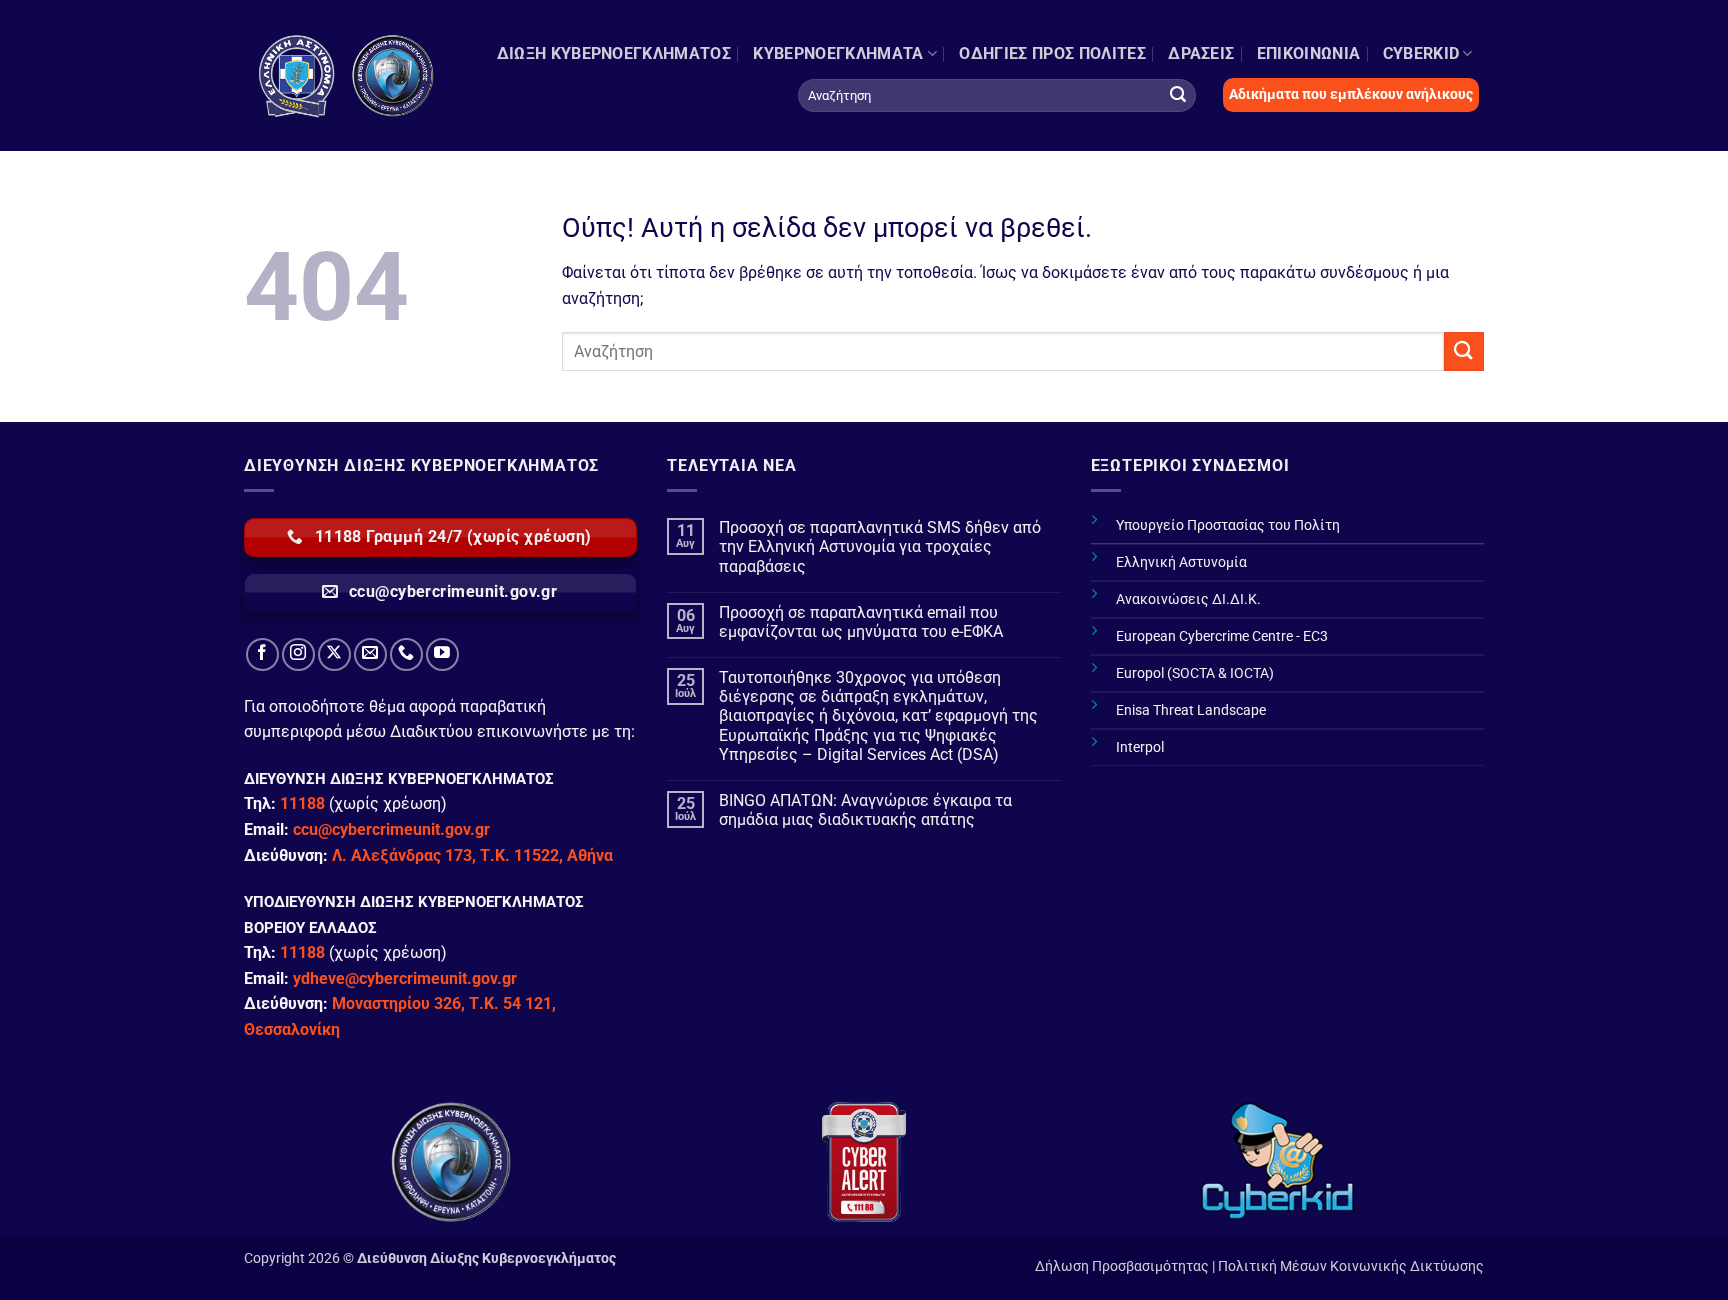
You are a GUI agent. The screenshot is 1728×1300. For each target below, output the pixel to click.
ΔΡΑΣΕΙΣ (1201, 53)
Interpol (1140, 747)
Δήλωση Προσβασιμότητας (1122, 1266)
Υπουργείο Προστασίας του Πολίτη (1228, 525)
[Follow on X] (334, 654)
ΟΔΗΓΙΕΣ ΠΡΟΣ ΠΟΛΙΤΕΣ (1052, 53)
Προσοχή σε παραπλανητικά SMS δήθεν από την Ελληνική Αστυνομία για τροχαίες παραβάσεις (880, 546)
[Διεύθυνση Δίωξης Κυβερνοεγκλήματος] (347, 75)
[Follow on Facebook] (262, 654)
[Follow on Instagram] (298, 654)
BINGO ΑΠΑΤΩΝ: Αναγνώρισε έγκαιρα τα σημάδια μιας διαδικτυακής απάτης (865, 810)
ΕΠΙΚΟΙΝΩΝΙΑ (1309, 53)
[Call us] (406, 654)
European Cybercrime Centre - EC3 (1222, 636)
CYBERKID (1421, 53)
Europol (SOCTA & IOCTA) (1195, 673)
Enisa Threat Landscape (1191, 710)
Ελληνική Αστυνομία (1181, 562)
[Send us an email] (370, 654)
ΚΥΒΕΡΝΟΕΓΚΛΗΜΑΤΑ (838, 53)
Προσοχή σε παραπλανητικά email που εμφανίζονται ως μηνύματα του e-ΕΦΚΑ (861, 622)
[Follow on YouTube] (442, 654)
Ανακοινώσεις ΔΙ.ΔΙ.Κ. (1188, 599)
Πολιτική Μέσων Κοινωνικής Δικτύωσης (1351, 1266)
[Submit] (1178, 95)
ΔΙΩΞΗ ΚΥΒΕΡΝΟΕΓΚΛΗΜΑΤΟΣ (614, 53)
